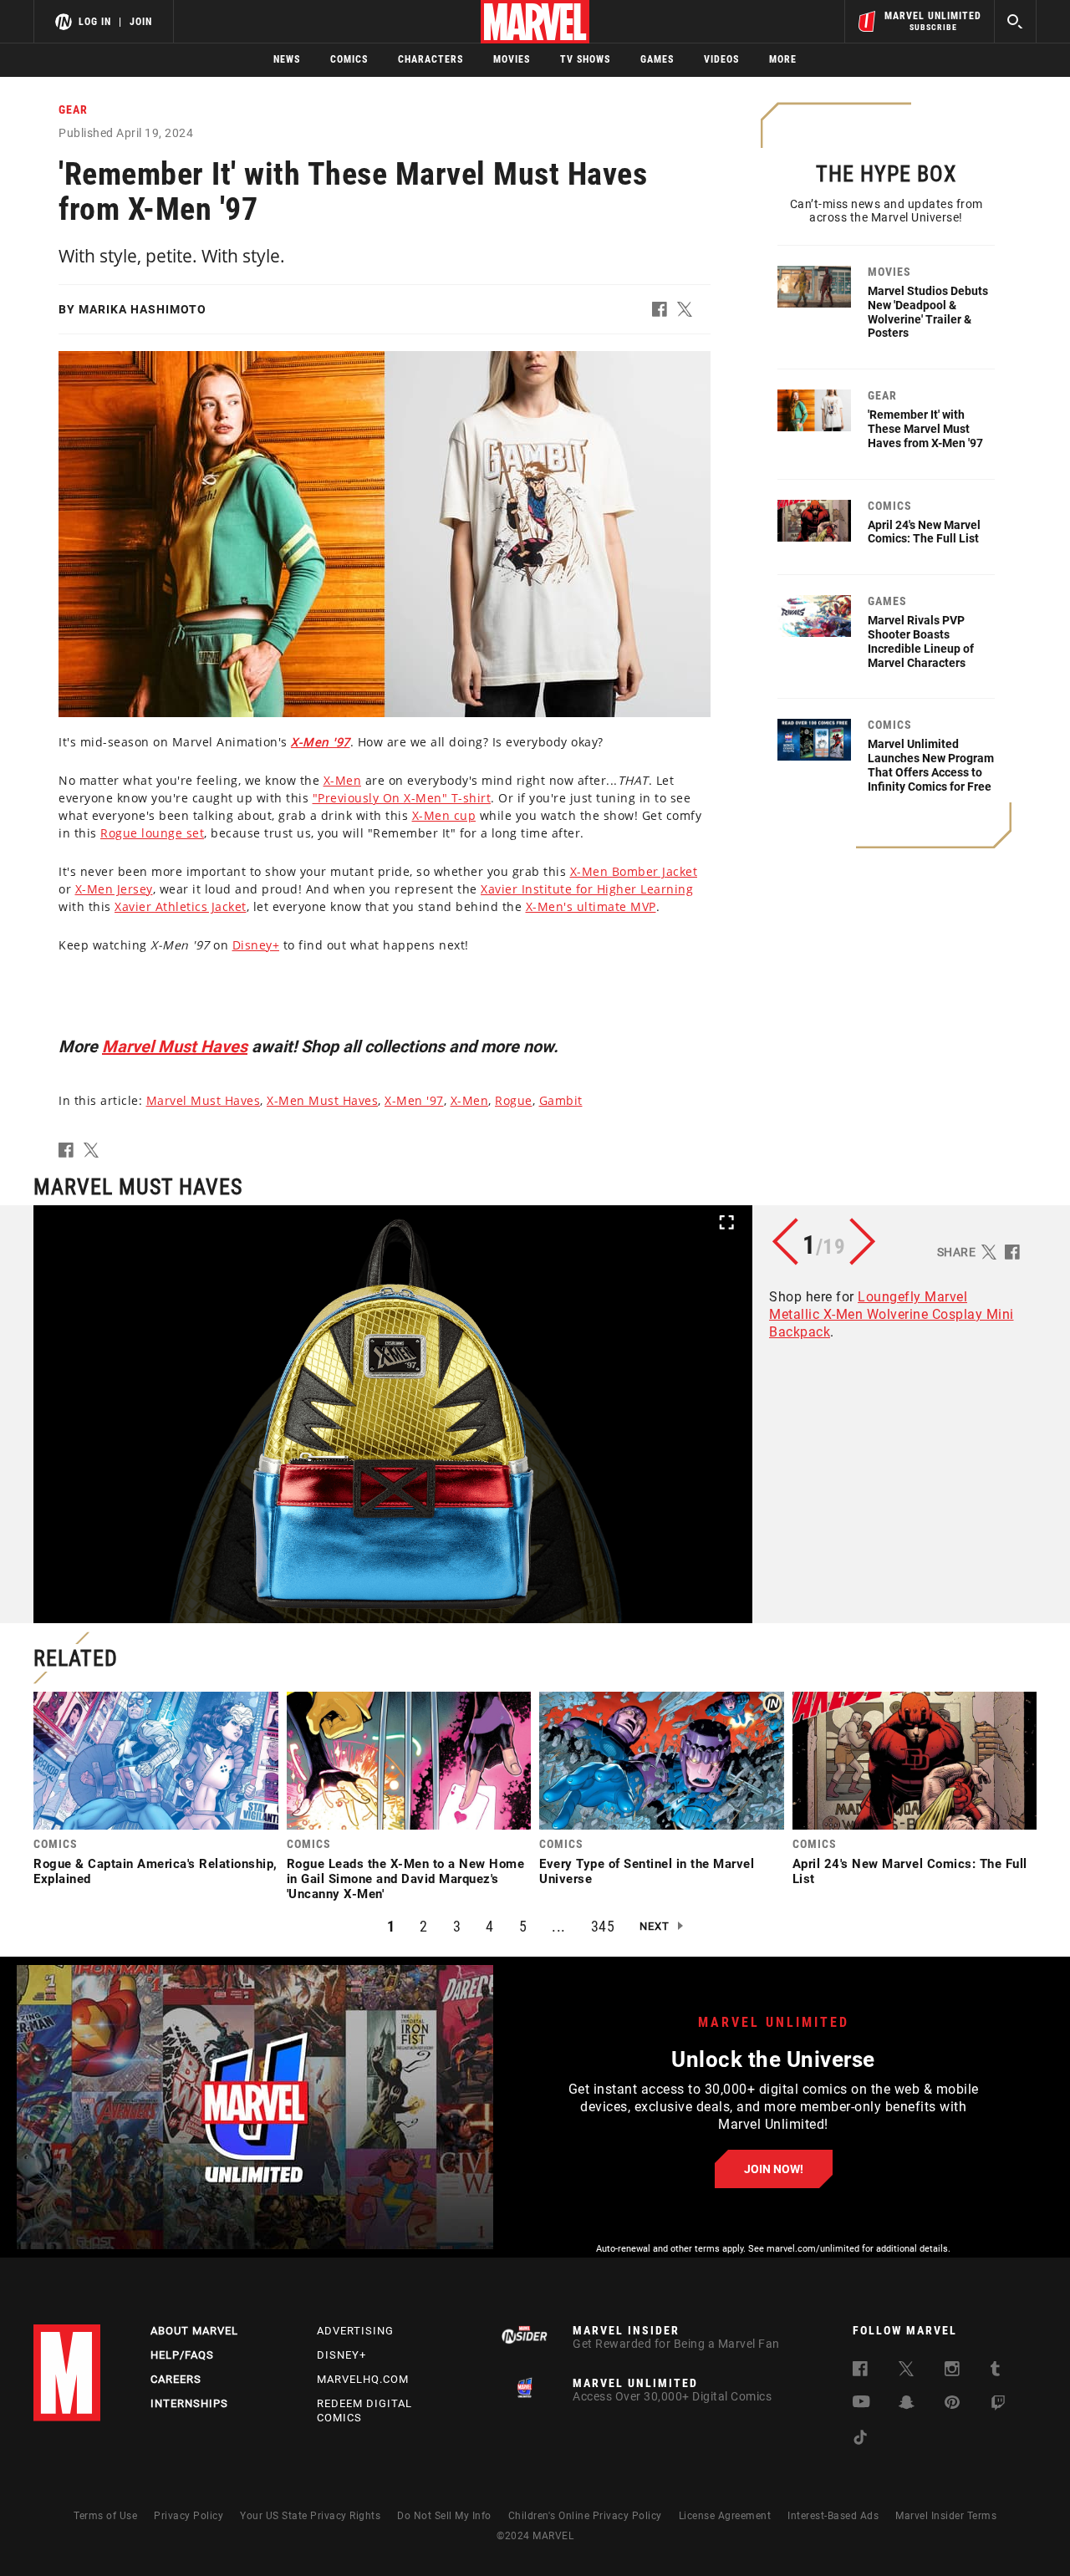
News (287, 59)
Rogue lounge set (152, 833)
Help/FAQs (182, 2355)
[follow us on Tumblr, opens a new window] (995, 2372)
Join (141, 22)
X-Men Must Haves (322, 1100)
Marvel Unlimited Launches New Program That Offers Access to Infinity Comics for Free (931, 765)
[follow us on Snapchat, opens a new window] (907, 2405)
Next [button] (655, 1926)
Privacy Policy (189, 2516)
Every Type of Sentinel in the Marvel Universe (647, 1871)
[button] (665, 313)
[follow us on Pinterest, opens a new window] (952, 2404)
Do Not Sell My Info (444, 2516)
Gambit (561, 1100)
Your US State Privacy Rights (310, 2516)
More (783, 59)
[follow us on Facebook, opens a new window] (860, 2372)
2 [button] (424, 1926)
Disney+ (256, 945)
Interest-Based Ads (833, 2516)
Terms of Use (105, 2516)
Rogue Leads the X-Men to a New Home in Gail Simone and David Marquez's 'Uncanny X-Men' (406, 1879)
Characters (431, 59)
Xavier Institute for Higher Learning (587, 889)
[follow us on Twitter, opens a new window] (906, 2372)
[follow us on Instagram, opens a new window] (952, 2372)
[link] (156, 1793)
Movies (512, 59)
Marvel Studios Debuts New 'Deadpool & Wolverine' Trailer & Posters (928, 312)
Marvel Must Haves (175, 1046)
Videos (721, 59)
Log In (95, 22)
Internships (189, 2403)
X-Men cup (444, 815)
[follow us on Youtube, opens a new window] (861, 2403)
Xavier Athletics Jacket (181, 906)
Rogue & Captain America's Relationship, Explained (155, 1871)
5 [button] (523, 1926)
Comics (349, 59)
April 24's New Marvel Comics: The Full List (924, 532)
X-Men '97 (414, 1100)
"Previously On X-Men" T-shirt (402, 798)
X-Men (343, 780)
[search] (1015, 21)
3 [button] (457, 1926)
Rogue (514, 1100)
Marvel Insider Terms (946, 2516)
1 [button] (391, 1926)
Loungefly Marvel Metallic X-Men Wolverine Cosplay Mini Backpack (892, 1314)
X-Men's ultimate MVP (591, 906)
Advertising (355, 2331)
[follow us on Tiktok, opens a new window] (860, 2440)
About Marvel (194, 2331)
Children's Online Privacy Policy (585, 2516)
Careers (176, 2379)
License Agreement (725, 2516)
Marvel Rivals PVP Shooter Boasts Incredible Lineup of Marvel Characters (921, 641)
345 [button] (603, 1926)
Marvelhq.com (363, 2379)
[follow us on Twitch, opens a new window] (998, 2406)
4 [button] (490, 1926)
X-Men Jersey (114, 889)
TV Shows (585, 59)
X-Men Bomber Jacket (634, 871)
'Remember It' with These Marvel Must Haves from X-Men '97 (925, 429)
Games (657, 59)
